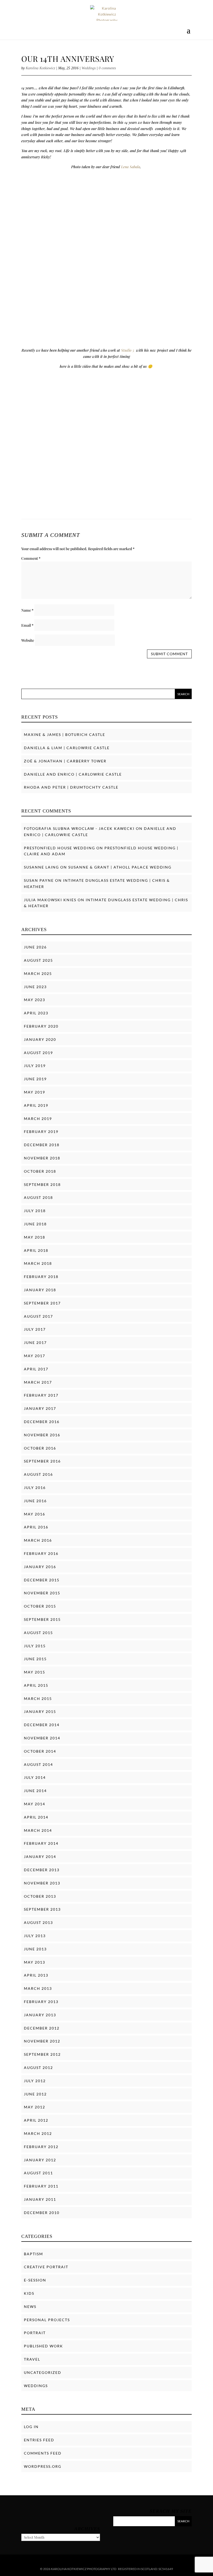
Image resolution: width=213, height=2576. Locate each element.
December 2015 (42, 1580)
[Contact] (199, 2566)
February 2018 (41, 1277)
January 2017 (40, 1408)
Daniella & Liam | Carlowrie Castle (67, 748)
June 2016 (35, 1501)
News (30, 2307)
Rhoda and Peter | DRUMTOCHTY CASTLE (71, 787)
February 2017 (41, 1395)
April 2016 (36, 1527)
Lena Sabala (130, 167)
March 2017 (38, 1382)
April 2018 (36, 1250)
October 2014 (40, 1751)
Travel (32, 2359)
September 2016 (42, 1461)
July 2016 (35, 1488)
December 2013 (42, 1870)
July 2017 (35, 1329)
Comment (31, 558)
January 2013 (40, 2015)
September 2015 (42, 1619)
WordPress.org (43, 2466)
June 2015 (35, 1659)
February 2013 (41, 2002)
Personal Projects (47, 2320)
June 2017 (35, 1342)
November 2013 (42, 1883)
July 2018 (35, 1211)
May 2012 (35, 2107)
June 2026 (35, 947)
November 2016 (42, 1435)
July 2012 (35, 2081)
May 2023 (35, 1000)
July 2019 (35, 1066)
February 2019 (41, 1132)
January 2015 (40, 1711)
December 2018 (42, 1145)
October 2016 (40, 1448)
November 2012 (42, 2041)
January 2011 (40, 2199)
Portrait (35, 2333)
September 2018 (42, 1184)
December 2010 (42, 2213)
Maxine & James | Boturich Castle (65, 734)
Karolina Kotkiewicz (40, 68)
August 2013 (38, 1922)
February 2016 (41, 1553)
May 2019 (35, 1092)
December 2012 (42, 2028)
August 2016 (38, 1474)
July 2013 (35, 1936)
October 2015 (40, 1606)
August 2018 (38, 1197)
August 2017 (38, 1316)
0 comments (107, 68)
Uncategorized (43, 2372)
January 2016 (40, 1567)
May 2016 (35, 1514)
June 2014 (35, 1791)
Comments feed (43, 2453)
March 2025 (38, 973)
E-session (35, 2280)
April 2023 (36, 1013)
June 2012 (35, 2094)
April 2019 (36, 1105)
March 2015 (38, 1699)
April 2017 (36, 1369)
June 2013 (35, 1949)
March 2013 (38, 1988)
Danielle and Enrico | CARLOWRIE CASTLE (73, 774)
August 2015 (38, 1633)
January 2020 (40, 1039)
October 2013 (40, 1896)
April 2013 (36, 1975)
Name (27, 610)
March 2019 (38, 1119)
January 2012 (40, 2160)
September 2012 (42, 2054)
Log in (31, 2427)
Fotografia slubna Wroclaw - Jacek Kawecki (79, 828)
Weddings (89, 68)
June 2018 (35, 1224)
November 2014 (42, 1738)
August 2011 (38, 2173)
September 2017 (42, 1303)
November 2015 (42, 1593)
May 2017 (35, 1356)
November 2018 (42, 1158)
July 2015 (35, 1646)
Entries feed (39, 2440)
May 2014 (35, 1804)
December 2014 (42, 1725)
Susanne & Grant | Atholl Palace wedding (120, 867)
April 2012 (36, 2120)
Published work (44, 2346)
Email (27, 625)
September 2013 (42, 1909)
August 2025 (38, 960)
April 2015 (36, 1685)
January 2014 (40, 1857)
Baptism (34, 2254)
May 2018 (35, 1237)
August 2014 (38, 1764)
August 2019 (38, 1053)
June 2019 (35, 1079)
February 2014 (41, 1843)
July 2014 (35, 1777)
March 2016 (38, 1540)
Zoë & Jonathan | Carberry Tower (65, 761)
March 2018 (38, 1263)
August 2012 (38, 2068)
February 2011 (41, 2186)
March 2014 (38, 1830)
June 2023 (35, 987)
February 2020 (41, 1026)
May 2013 (35, 1962)
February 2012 (41, 2147)
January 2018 (40, 1290)
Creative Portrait (46, 2267)
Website (28, 640)
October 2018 (40, 1171)
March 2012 (38, 2133)
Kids (29, 2293)
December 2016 (42, 1422)
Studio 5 (128, 350)
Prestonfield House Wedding (59, 848)
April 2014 (36, 1817)
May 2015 (35, 1672)
